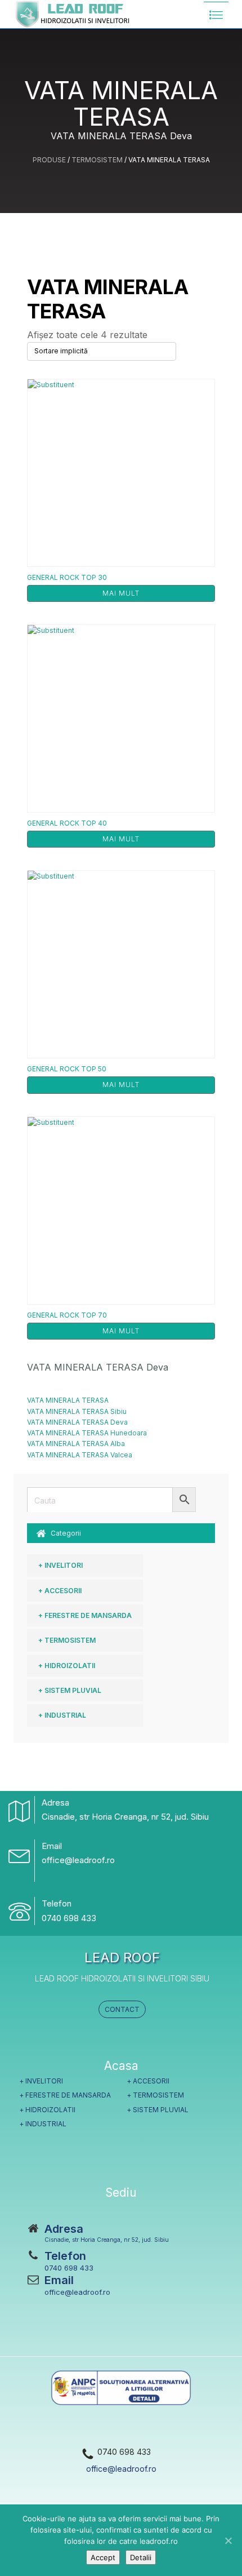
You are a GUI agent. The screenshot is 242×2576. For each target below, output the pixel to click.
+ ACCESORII (60, 1591)
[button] (121, 1533)
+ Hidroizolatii (67, 1666)
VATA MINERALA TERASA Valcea (80, 1455)
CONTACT (122, 2009)
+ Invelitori (60, 1565)
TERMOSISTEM (97, 160)
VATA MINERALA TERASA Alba (76, 1444)
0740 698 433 (69, 1918)
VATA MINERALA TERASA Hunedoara (87, 1433)
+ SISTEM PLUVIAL (70, 1690)
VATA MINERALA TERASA (68, 1400)
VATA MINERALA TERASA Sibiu (77, 1411)
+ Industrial (62, 1715)
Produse (49, 160)
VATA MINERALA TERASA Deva (77, 1422)
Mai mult (121, 593)
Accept (103, 2557)
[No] (228, 2540)
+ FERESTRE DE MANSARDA (85, 1615)
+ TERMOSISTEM (67, 1640)
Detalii (141, 2557)
